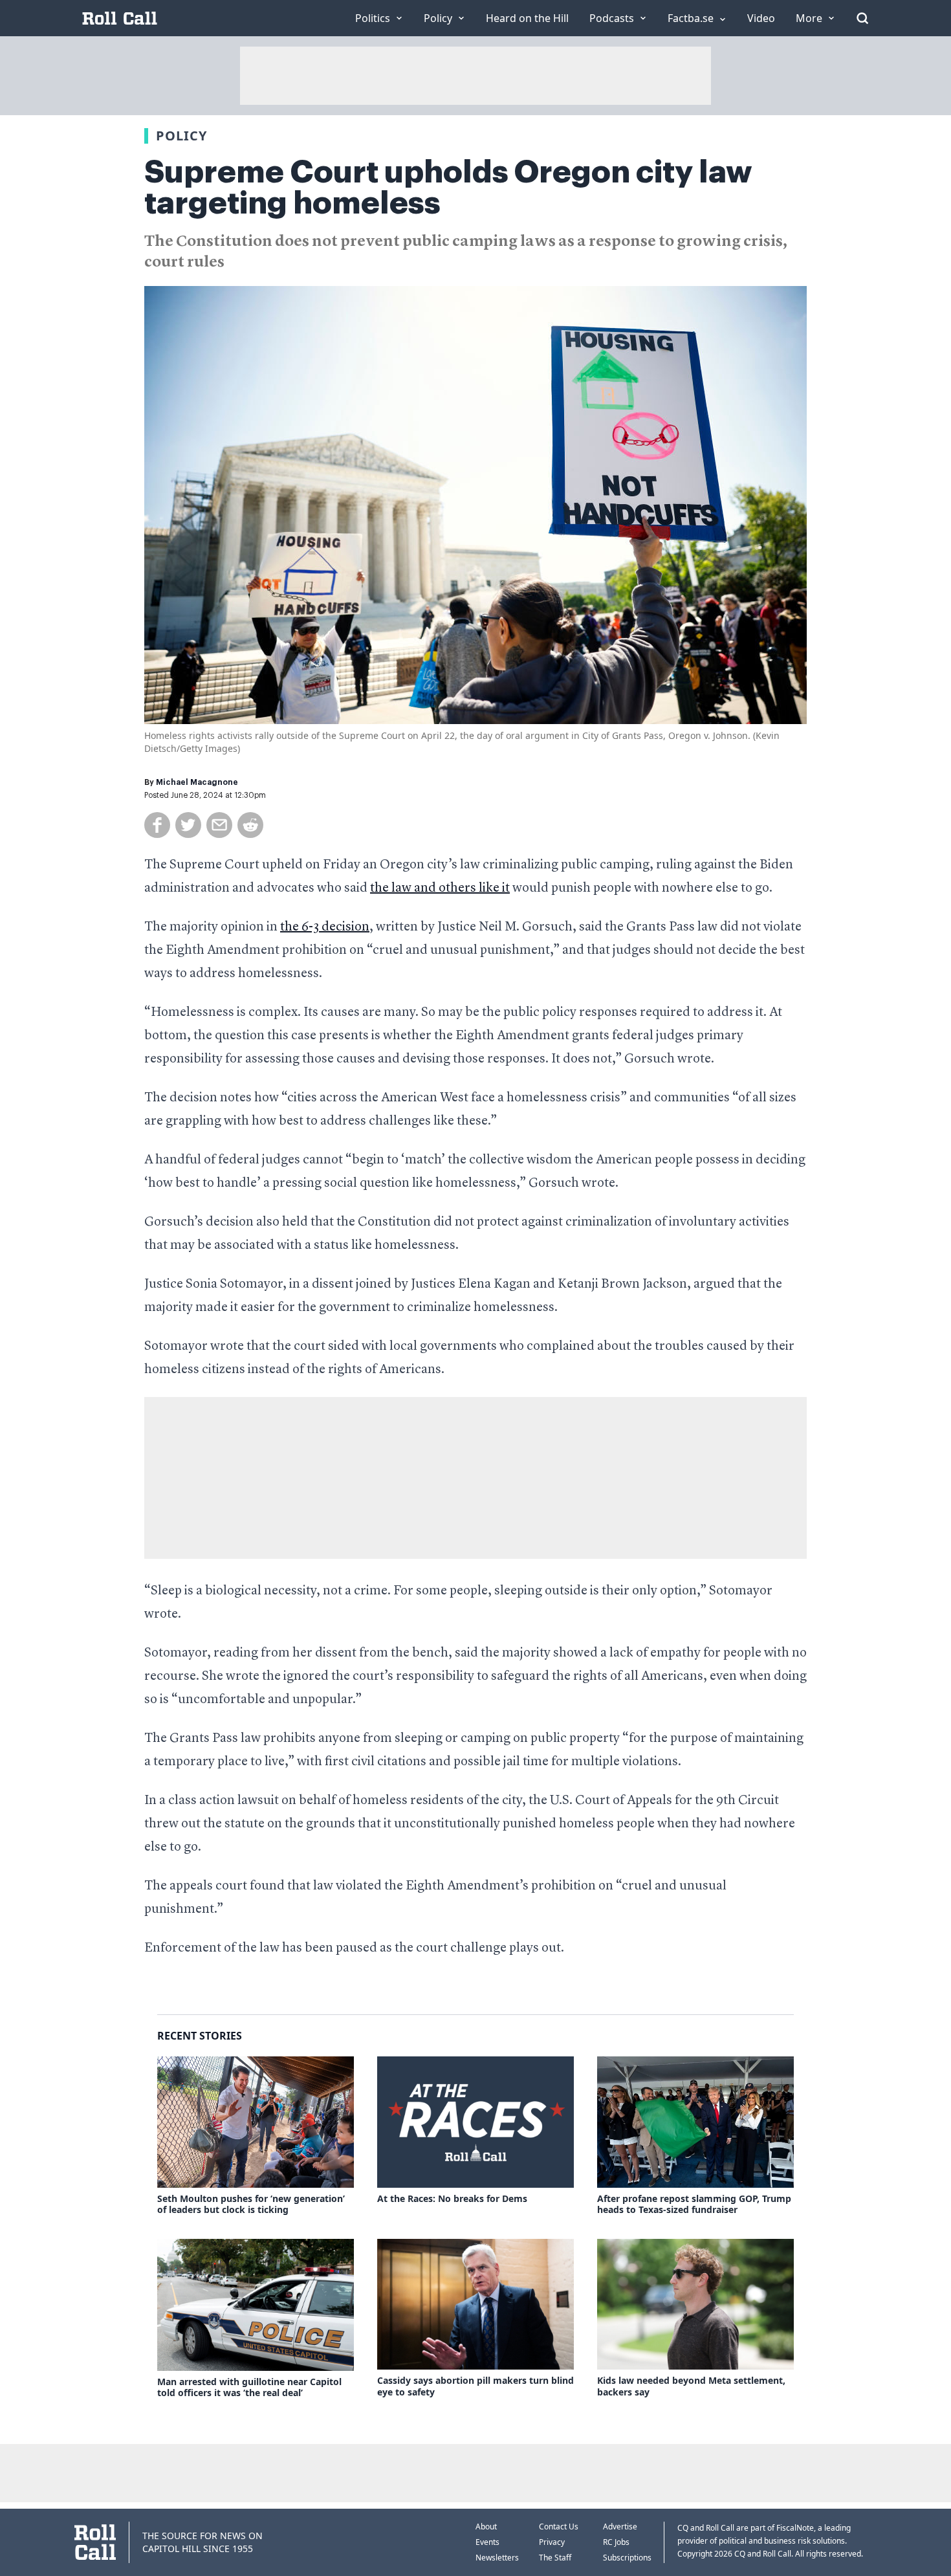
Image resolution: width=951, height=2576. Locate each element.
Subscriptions (627, 2558)
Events (487, 2542)
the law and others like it (440, 888)
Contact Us (559, 2526)
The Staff (555, 2558)
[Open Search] (862, 18)
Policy (181, 136)
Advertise (620, 2526)
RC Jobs (616, 2542)
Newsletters (497, 2558)
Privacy (552, 2542)
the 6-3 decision (325, 927)
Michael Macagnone (197, 782)
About (486, 2526)
